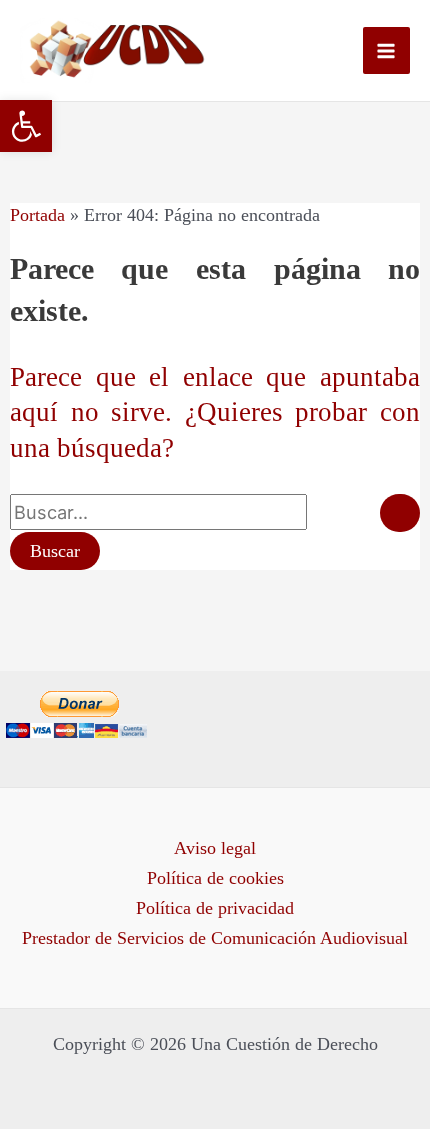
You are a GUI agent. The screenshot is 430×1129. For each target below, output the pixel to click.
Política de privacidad (215, 908)
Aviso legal (215, 848)
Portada (37, 215)
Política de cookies (215, 878)
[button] (26, 126)
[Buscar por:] (215, 513)
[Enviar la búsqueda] (400, 513)
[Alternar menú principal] (386, 50)
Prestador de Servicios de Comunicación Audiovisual (215, 938)
